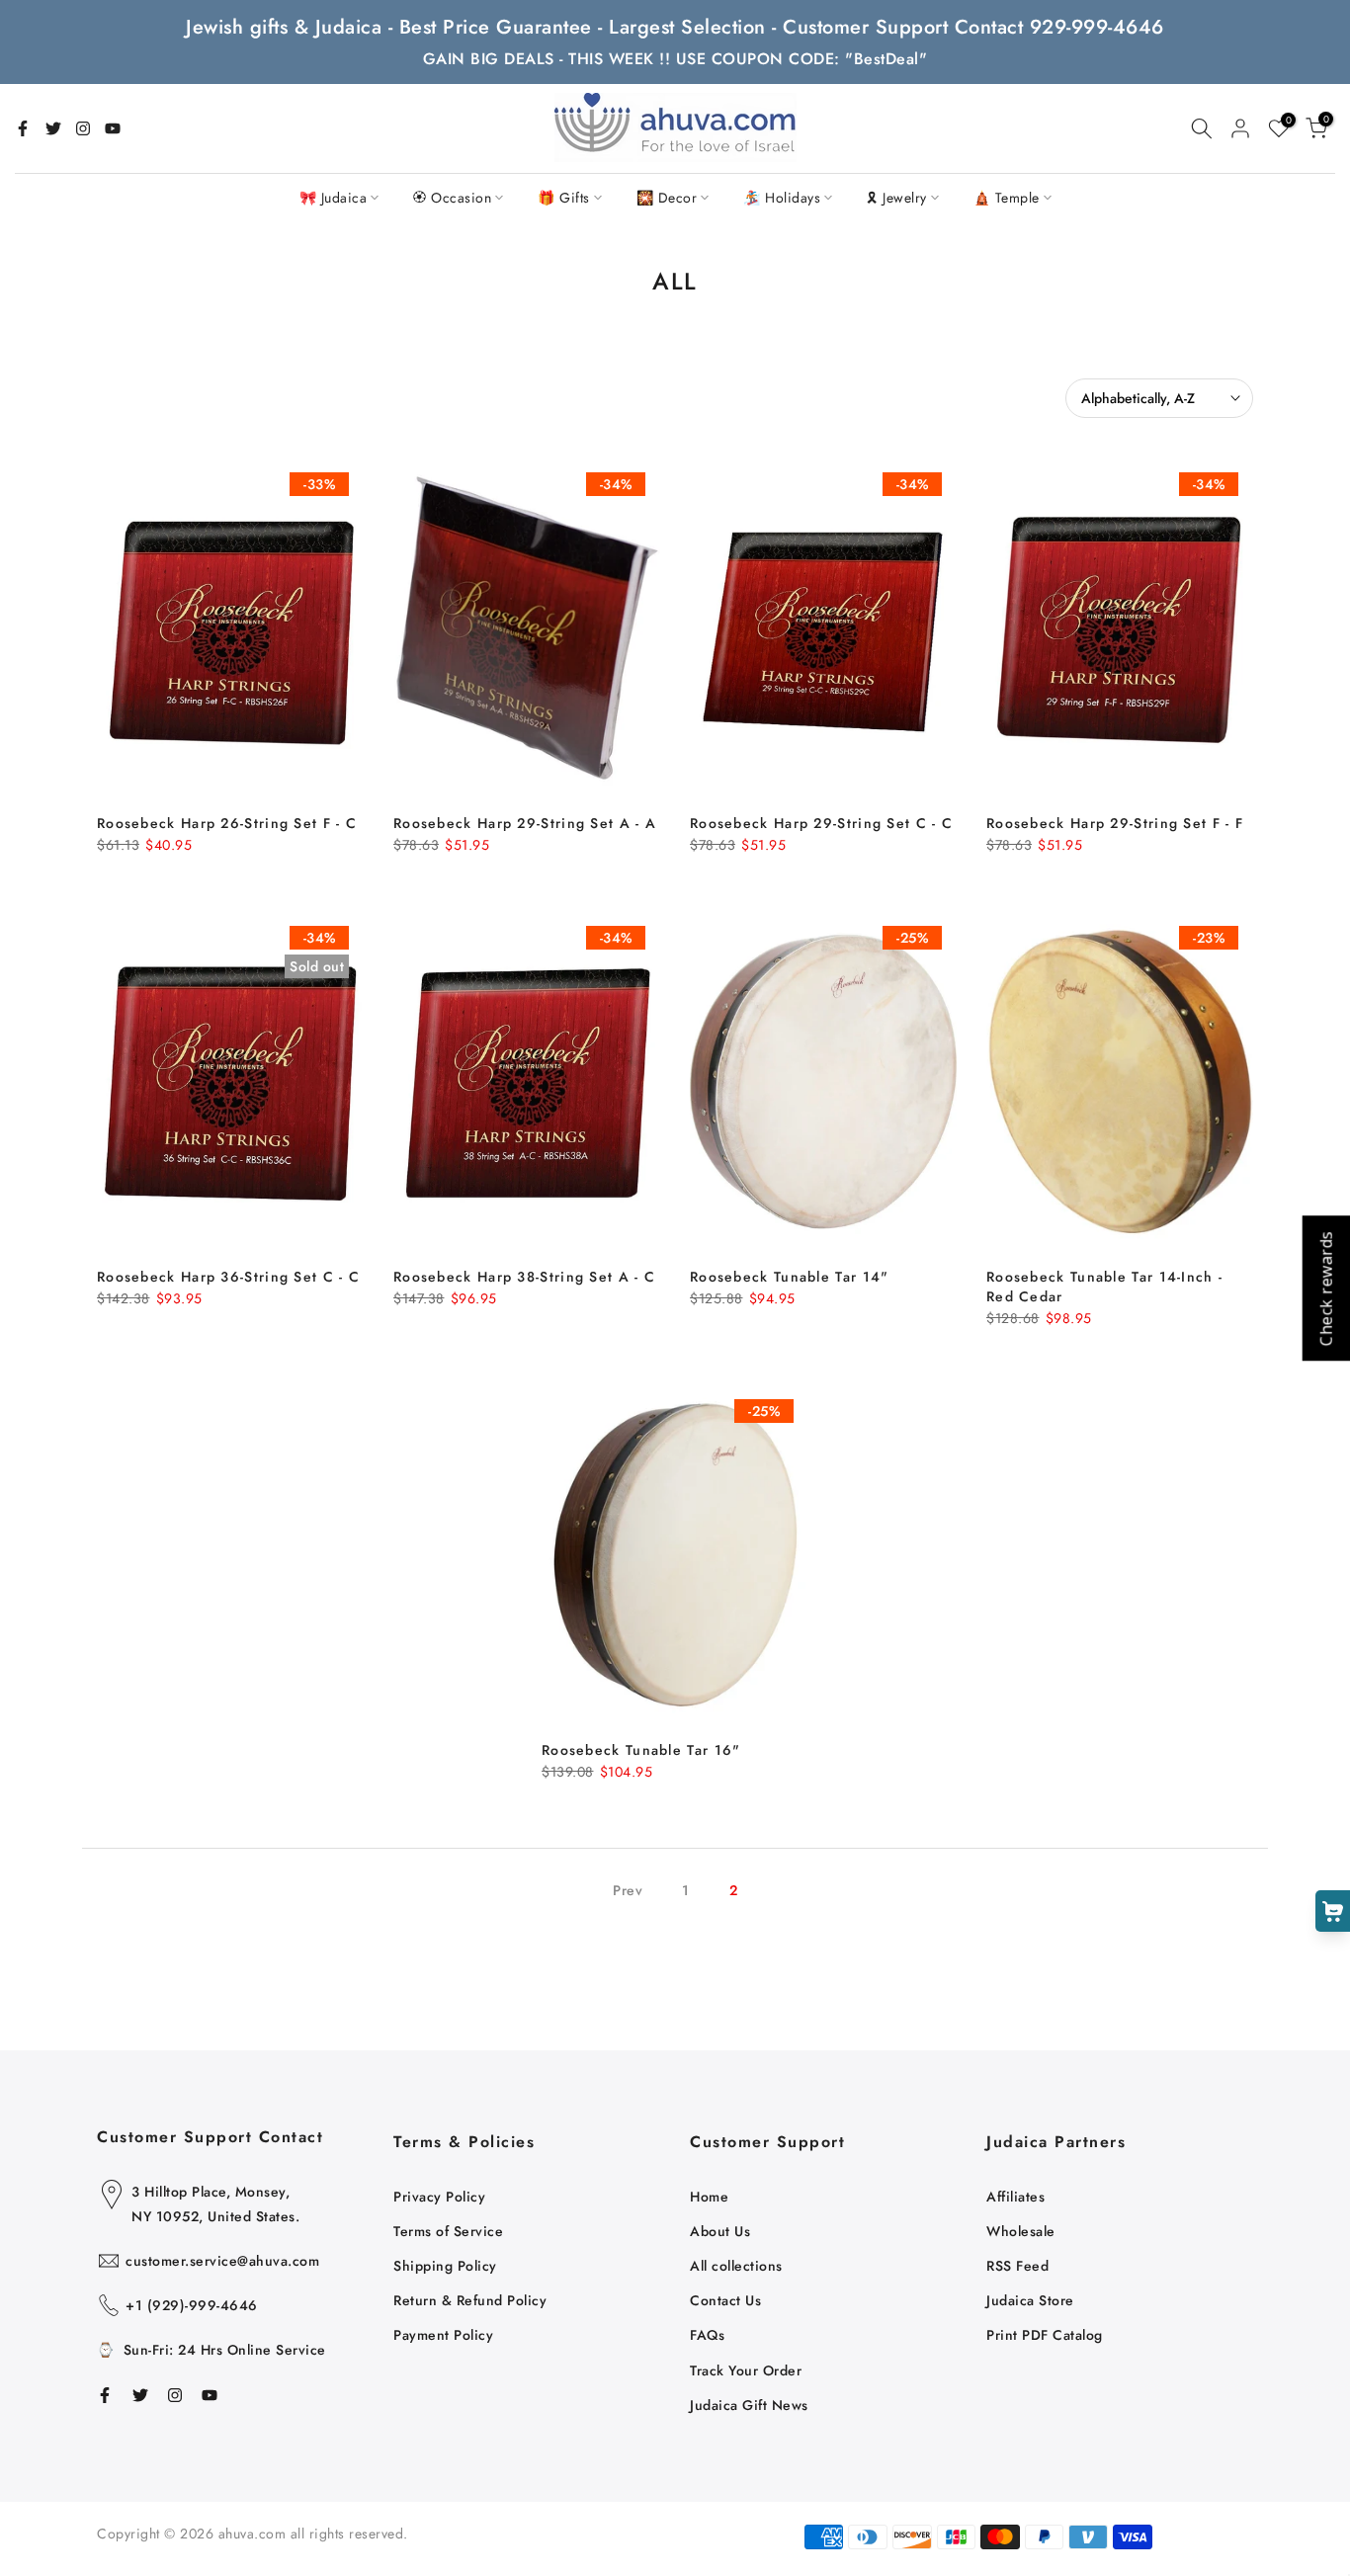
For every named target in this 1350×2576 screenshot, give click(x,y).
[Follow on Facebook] (23, 128)
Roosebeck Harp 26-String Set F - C (227, 823)
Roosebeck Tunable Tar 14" (790, 1277)
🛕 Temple (1007, 198)
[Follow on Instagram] (83, 128)
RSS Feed (1017, 2266)
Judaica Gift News (749, 2405)
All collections (736, 2266)
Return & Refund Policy (470, 2300)
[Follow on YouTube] (113, 128)
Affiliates (1015, 2197)
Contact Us (725, 2300)
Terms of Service (448, 2231)
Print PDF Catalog (1045, 2335)
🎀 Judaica (334, 198)
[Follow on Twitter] (53, 128)
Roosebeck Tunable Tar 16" (641, 1750)
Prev (628, 1890)
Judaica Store (1030, 2300)
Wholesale (1021, 2231)
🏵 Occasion (452, 198)
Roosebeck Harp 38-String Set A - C (524, 1277)
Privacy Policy (439, 2197)
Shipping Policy (445, 2266)
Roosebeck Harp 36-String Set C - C (228, 1277)
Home (709, 2197)
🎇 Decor (667, 198)
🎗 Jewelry (897, 198)
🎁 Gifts (564, 198)
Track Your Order (746, 2370)
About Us (720, 2231)
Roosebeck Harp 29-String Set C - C (821, 823)
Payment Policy (443, 2335)
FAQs (707, 2335)
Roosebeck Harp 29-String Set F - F (1115, 823)
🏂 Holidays (782, 198)
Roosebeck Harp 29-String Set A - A (525, 823)
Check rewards (1325, 1288)
